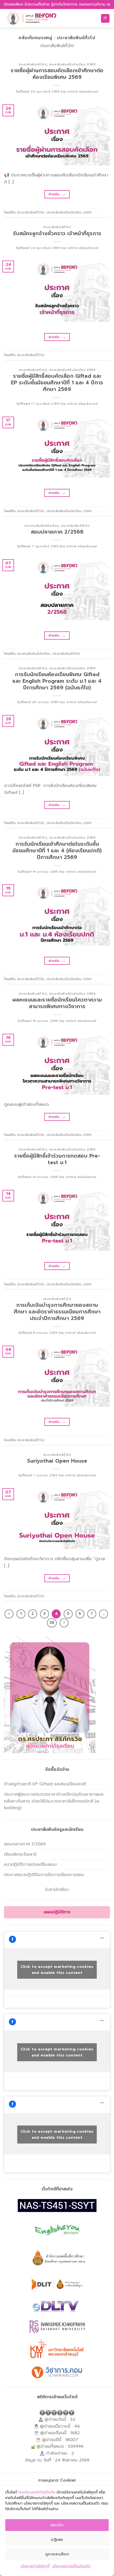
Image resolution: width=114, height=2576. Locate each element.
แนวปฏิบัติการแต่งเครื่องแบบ (30, 1864)
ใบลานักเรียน (57, 1890)
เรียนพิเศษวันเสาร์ (20, 1854)
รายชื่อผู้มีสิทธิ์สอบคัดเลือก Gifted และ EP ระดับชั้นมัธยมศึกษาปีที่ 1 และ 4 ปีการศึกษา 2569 (57, 383)
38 (52, 1623)
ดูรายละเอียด (57, 2554)
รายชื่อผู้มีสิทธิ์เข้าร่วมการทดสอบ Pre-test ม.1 (57, 1159)
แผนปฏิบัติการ (57, 1912)
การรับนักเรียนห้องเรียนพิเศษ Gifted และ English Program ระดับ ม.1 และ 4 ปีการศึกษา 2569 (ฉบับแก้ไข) (57, 681)
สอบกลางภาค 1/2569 (25, 1844)
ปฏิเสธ (57, 2539)
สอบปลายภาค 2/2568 (57, 532)
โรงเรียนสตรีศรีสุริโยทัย (37, 2492)
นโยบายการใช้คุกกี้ (35, 2566)
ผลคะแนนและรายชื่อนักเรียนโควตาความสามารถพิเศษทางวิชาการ (57, 1003)
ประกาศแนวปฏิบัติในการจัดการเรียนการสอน (44, 1875)
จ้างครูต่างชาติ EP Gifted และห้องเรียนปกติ (45, 1784)
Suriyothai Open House (57, 1461)
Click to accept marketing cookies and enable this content (57, 1970)
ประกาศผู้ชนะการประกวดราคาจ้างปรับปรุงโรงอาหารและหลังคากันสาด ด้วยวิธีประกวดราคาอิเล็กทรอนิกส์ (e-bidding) (54, 1801)
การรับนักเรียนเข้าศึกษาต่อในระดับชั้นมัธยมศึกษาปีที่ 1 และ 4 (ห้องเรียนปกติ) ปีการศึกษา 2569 (57, 851)
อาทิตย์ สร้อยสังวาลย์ (83, 92)
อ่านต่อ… (57, 194)
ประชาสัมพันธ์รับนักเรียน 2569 (72, 64)
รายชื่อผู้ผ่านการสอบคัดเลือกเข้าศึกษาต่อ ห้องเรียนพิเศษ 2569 (57, 74)
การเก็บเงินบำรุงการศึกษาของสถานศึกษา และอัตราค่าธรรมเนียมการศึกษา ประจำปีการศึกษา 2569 (57, 1312)
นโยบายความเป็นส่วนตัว (71, 2566)
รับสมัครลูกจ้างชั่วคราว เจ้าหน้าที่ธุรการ (57, 233)
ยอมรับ (57, 2525)
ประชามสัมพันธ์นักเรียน (42, 526)
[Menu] (105, 18)
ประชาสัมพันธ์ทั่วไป (33, 64)
